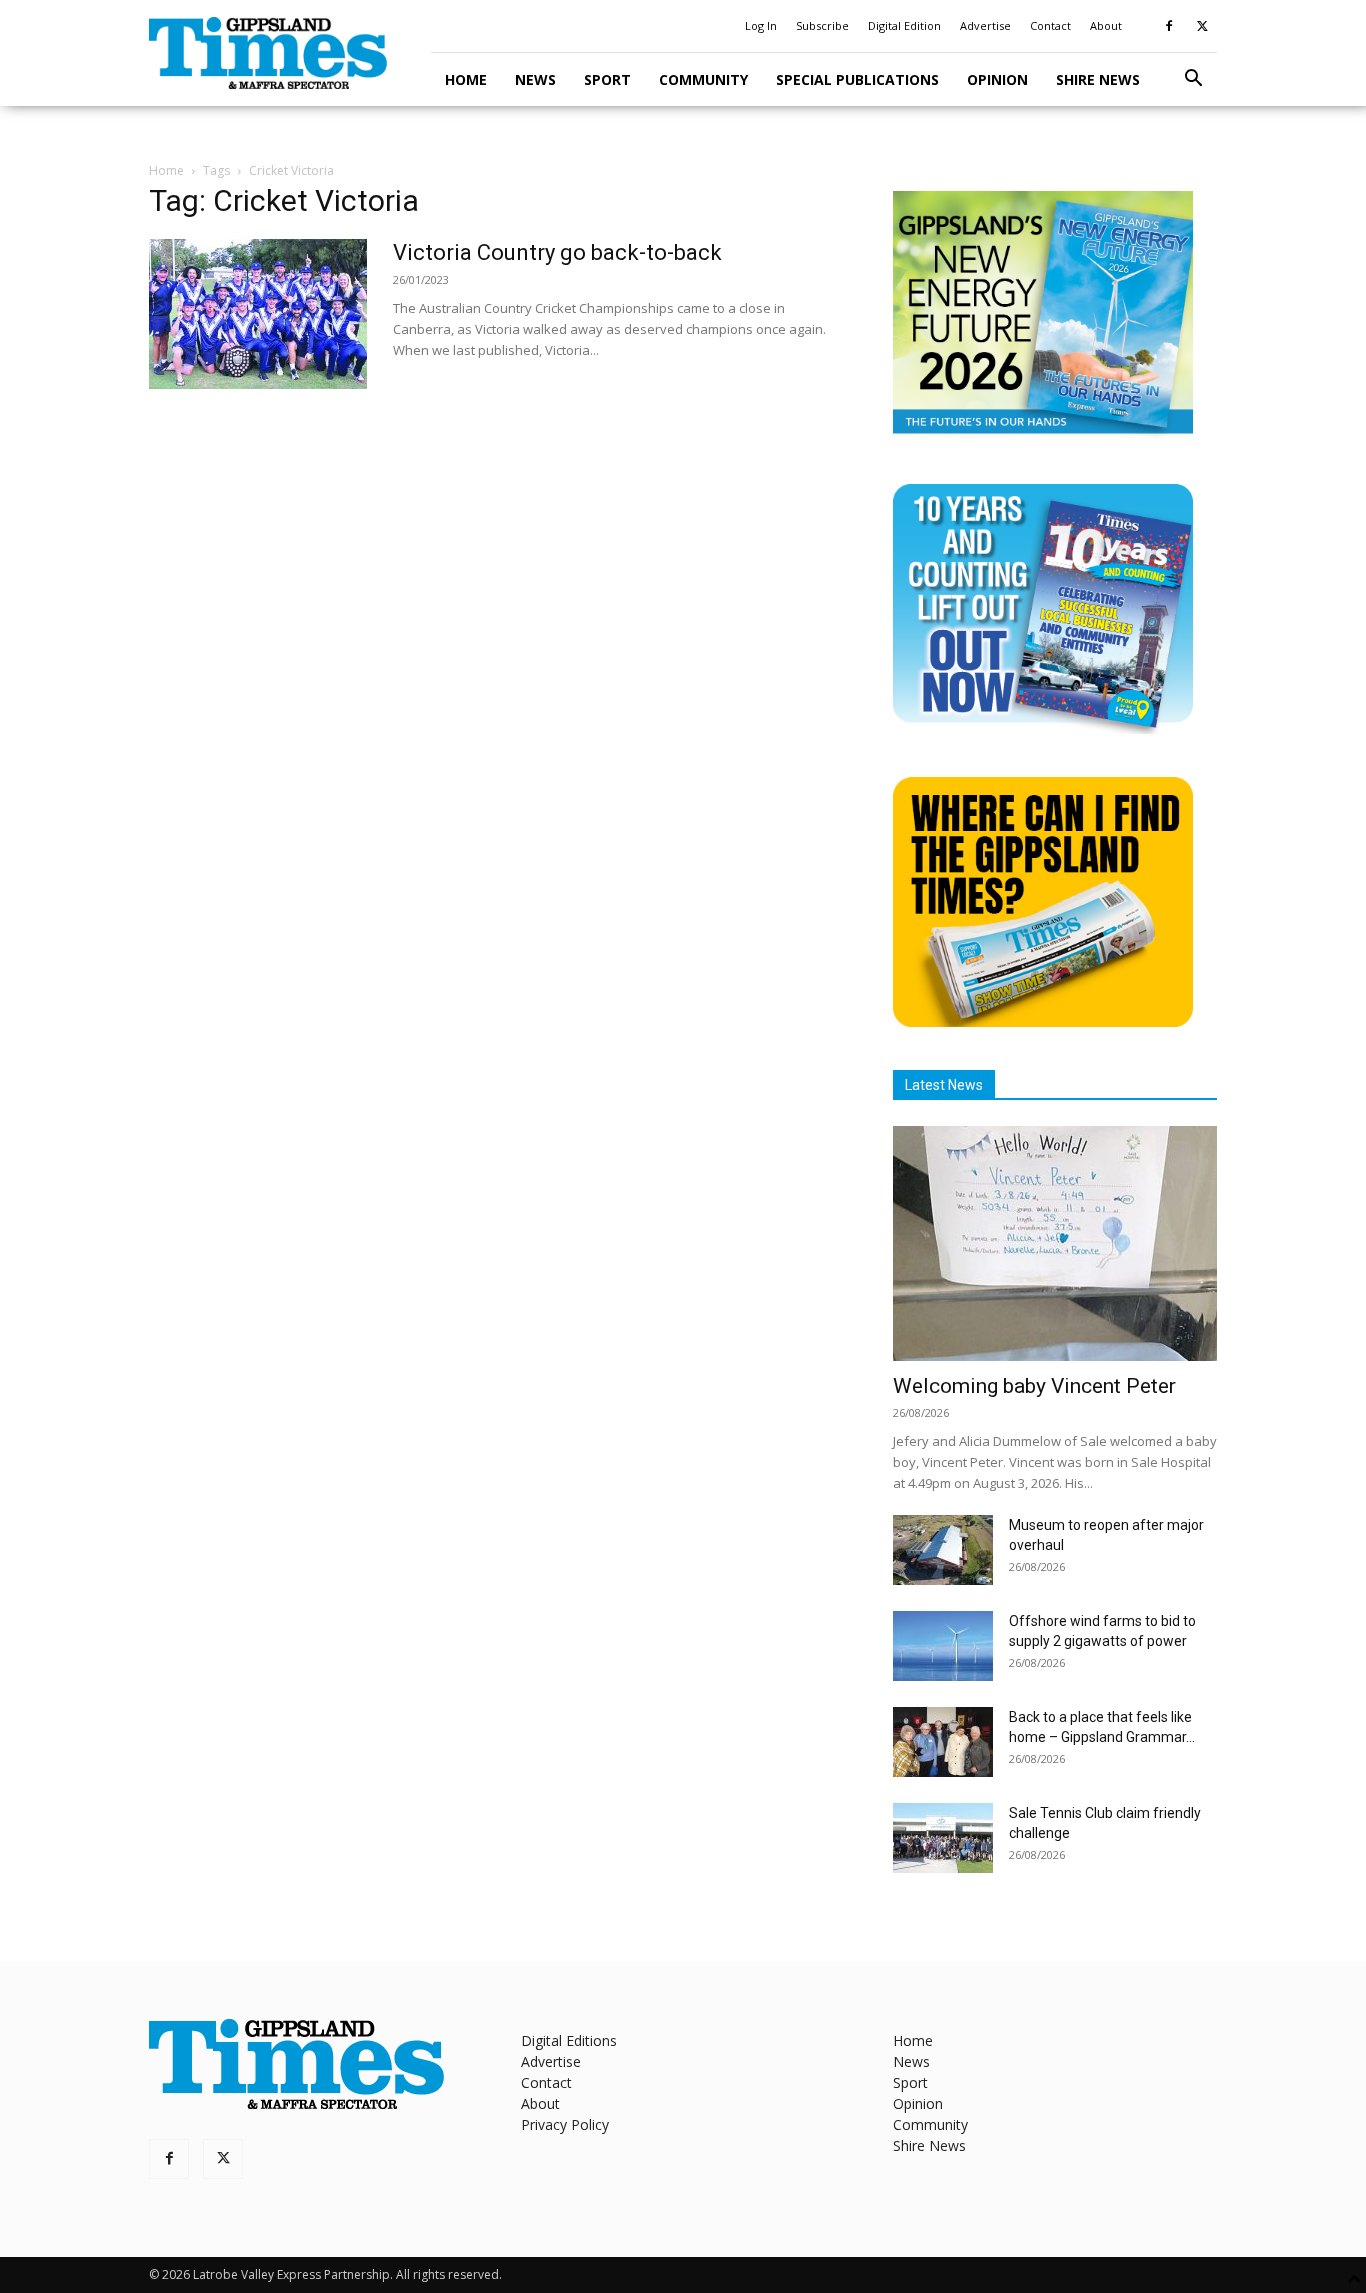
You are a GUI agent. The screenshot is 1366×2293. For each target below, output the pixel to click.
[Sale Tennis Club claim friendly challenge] (943, 1838)
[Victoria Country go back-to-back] (258, 314)
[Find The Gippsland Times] (1043, 1021)
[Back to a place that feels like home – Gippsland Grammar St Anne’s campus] (943, 1742)
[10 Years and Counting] (1043, 728)
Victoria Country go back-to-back (557, 252)
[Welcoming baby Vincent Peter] (1055, 1243)
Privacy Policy (565, 2124)
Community (703, 79)
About (1106, 25)
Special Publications (857, 79)
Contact (1050, 25)
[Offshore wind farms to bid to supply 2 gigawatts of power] (943, 1646)
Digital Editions (569, 2040)
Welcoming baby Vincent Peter (1034, 1386)
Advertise (985, 25)
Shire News (1098, 79)
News (535, 79)
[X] (1202, 26)
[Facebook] (1169, 26)
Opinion (997, 79)
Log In (761, 25)
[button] (1193, 80)
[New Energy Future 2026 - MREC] (1043, 435)
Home (466, 79)
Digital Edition (904, 25)
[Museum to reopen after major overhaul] (943, 1550)
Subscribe (822, 25)
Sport (607, 79)
